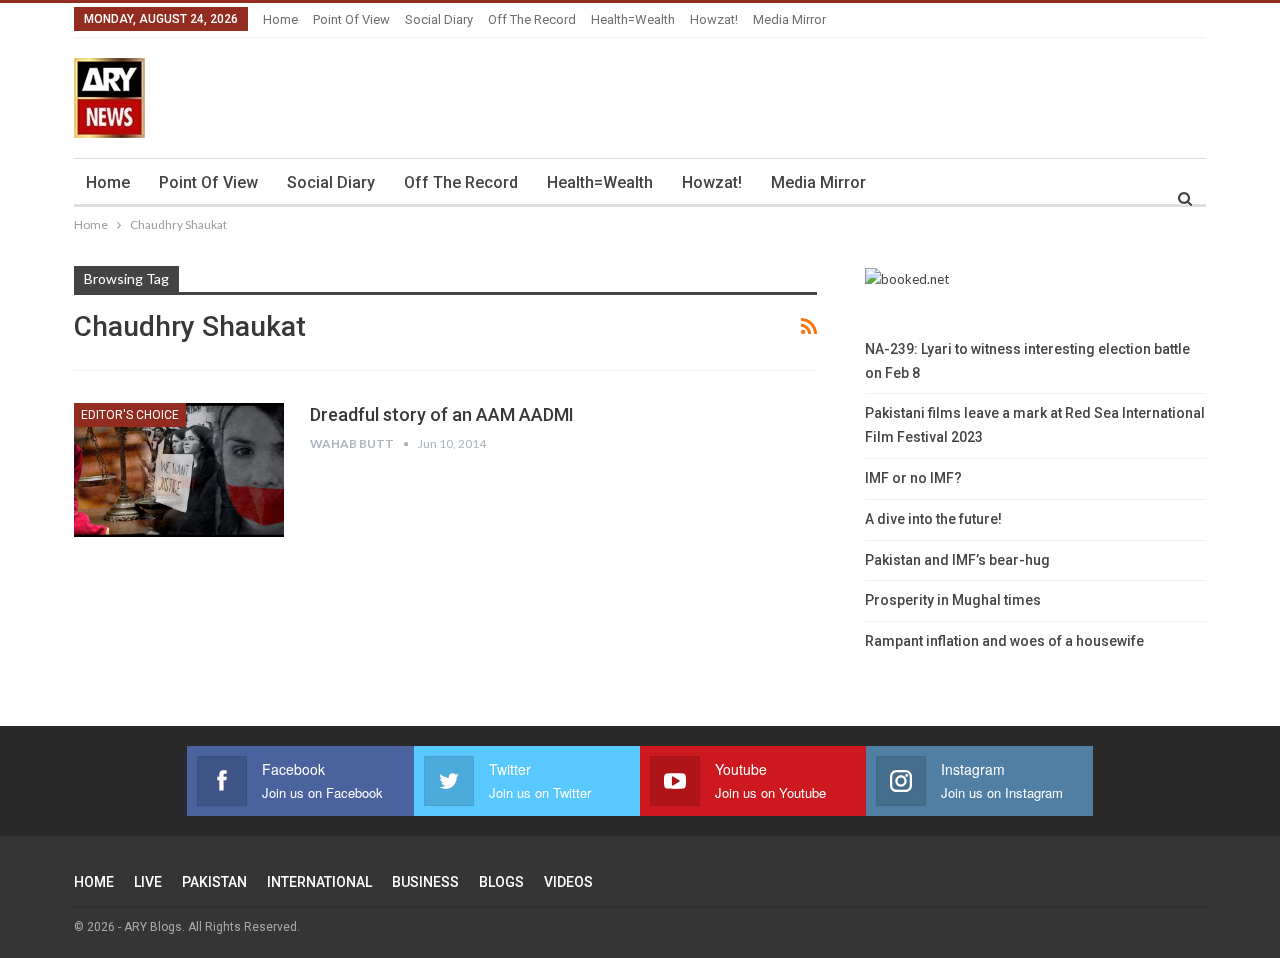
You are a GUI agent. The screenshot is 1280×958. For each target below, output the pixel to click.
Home (280, 19)
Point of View (351, 19)
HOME (94, 882)
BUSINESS (425, 882)
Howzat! (714, 19)
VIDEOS (568, 882)
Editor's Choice (130, 415)
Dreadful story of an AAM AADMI (442, 414)
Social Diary (439, 19)
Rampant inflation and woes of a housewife (1004, 641)
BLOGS (501, 882)
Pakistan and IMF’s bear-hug (957, 560)
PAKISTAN (214, 882)
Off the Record (532, 19)
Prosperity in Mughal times (953, 600)
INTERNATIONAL (319, 882)
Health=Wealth (633, 19)
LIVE (148, 882)
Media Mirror (789, 19)
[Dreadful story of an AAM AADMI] (179, 470)
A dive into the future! (933, 519)
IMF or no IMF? (913, 478)
